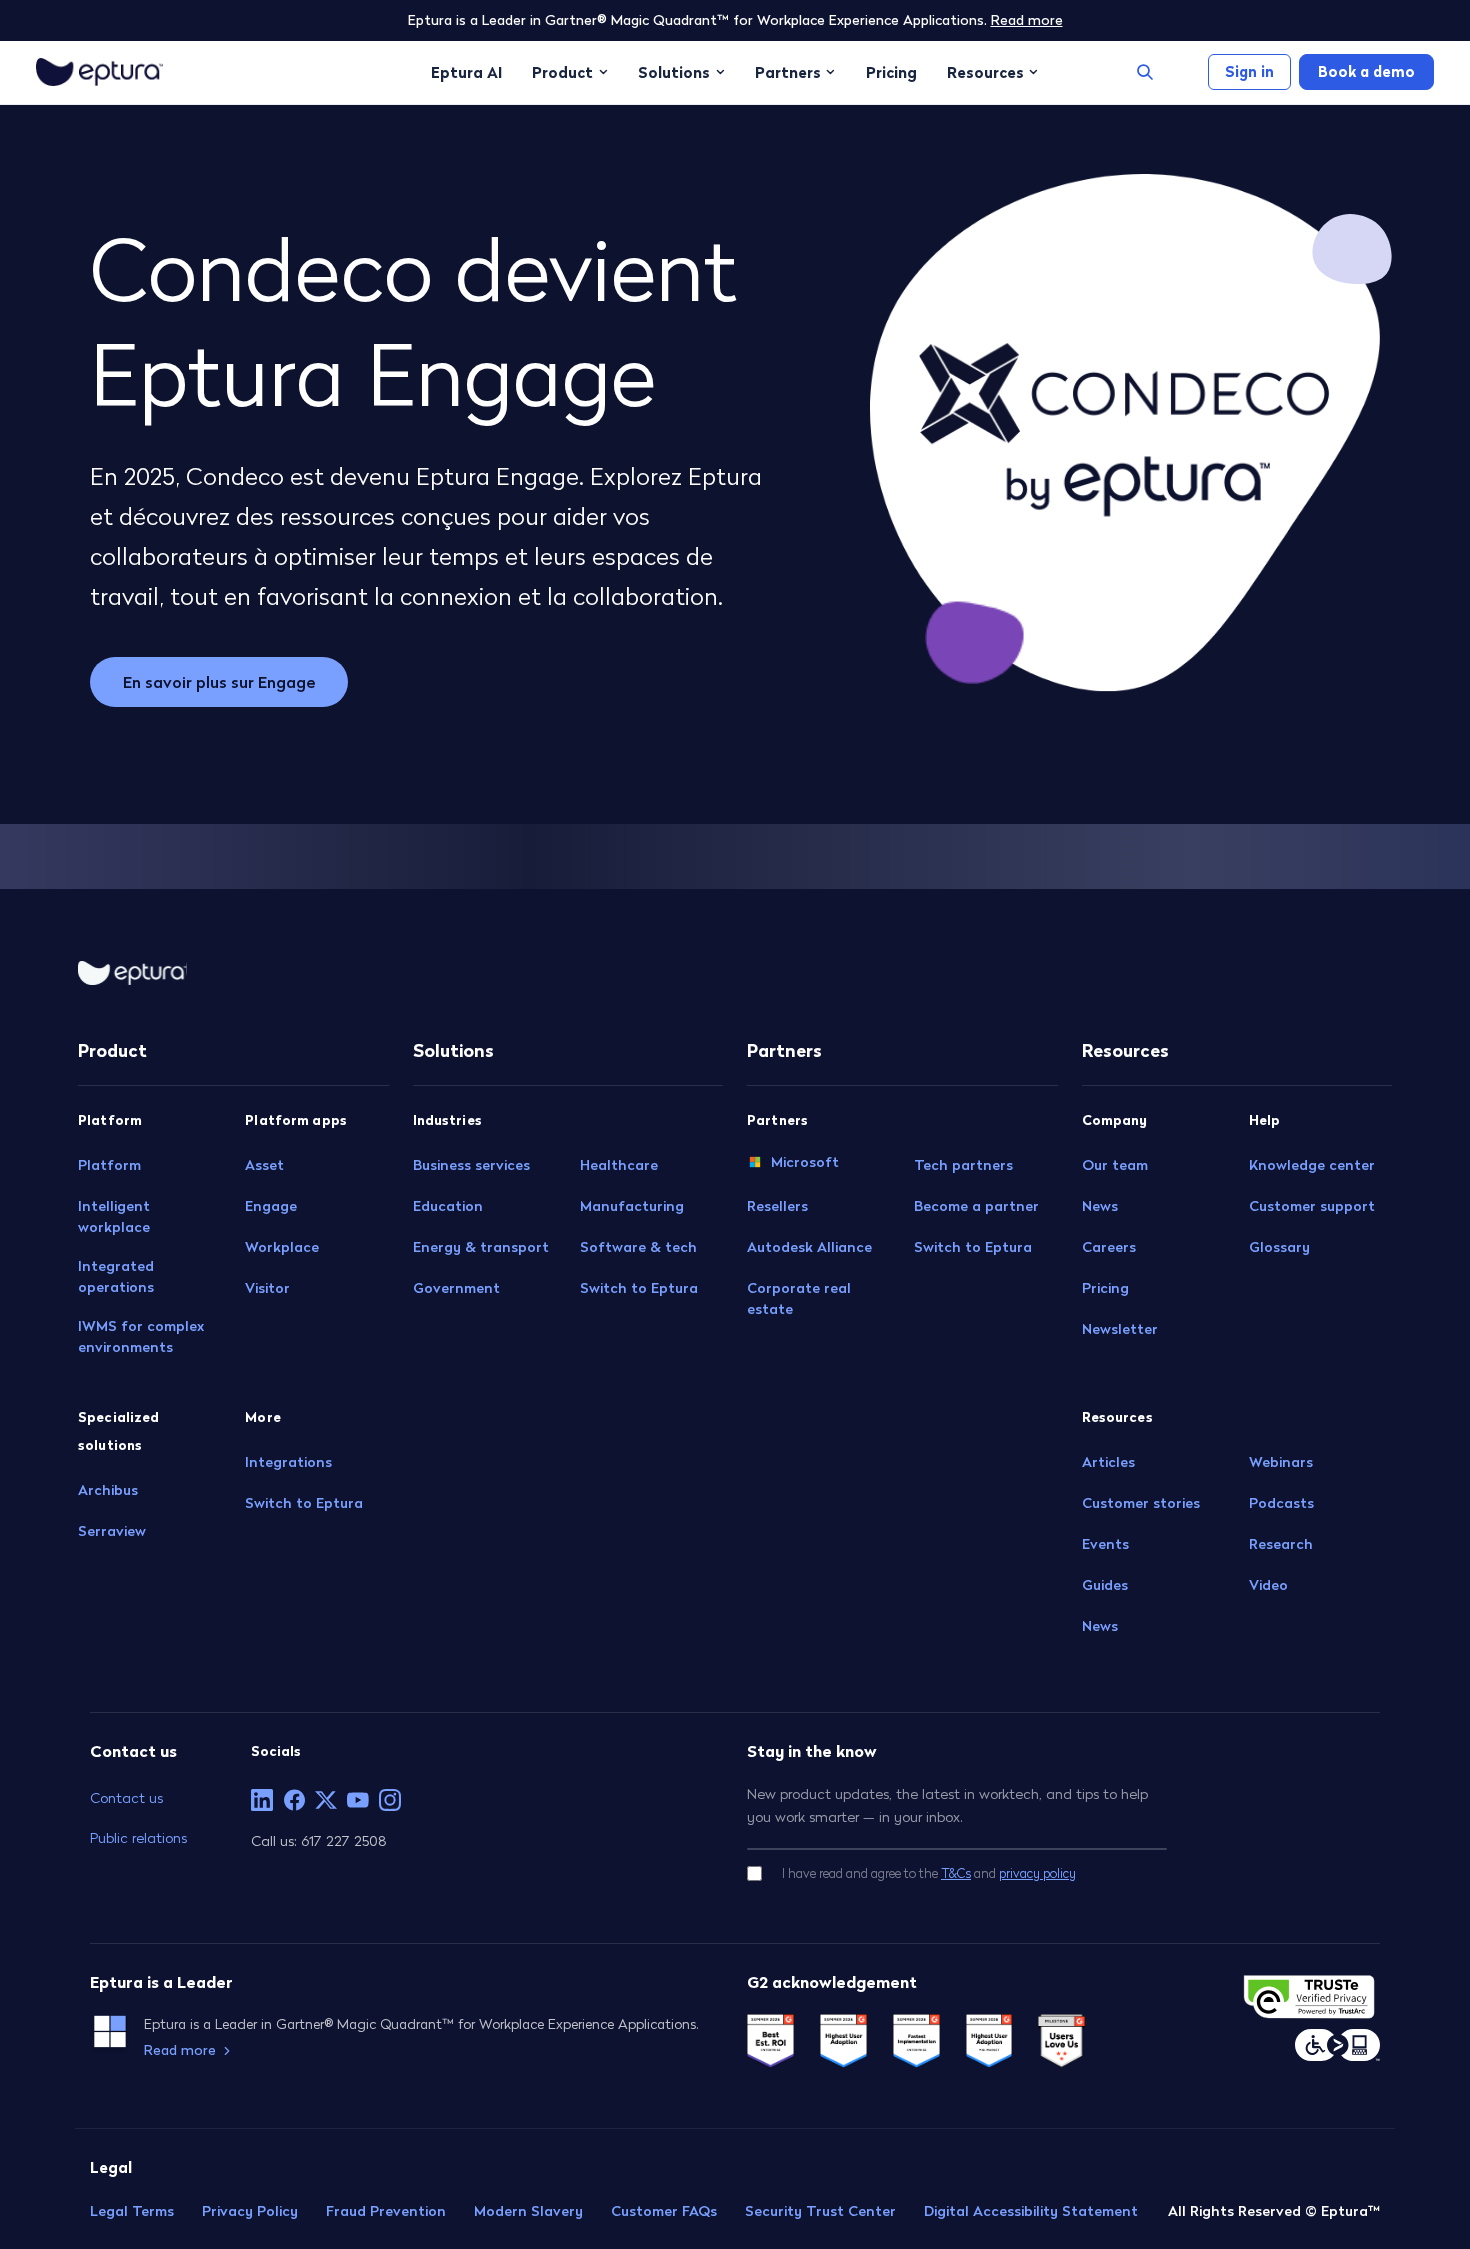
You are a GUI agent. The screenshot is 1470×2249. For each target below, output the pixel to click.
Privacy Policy (250, 2211)
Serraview (112, 1531)
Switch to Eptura (304, 1503)
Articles (1108, 1462)
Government (456, 1288)
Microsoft (805, 1162)
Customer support (1312, 1206)
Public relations (138, 1837)
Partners (788, 72)
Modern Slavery (528, 2211)
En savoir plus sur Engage (219, 682)
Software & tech (638, 1247)
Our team (1115, 1165)
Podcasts (1281, 1503)
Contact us (126, 1797)
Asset (264, 1165)
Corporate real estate (799, 1298)
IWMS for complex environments (141, 1336)
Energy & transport (481, 1247)
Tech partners (963, 1165)
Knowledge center (1312, 1165)
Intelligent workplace (114, 1216)
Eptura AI (466, 72)
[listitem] (262, 1800)
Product (562, 72)
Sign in (1249, 71)
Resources (985, 72)
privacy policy (1037, 1873)
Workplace (282, 1247)
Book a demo (1366, 71)
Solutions (674, 72)
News (1100, 1206)
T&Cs (956, 1873)
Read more (1027, 20)
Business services (471, 1165)
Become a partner (976, 1206)
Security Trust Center (820, 2211)
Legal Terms (132, 2211)
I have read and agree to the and (929, 1873)
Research (1281, 1544)
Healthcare (619, 1165)
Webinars (1281, 1462)
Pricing (891, 72)
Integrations (288, 1462)
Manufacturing (632, 1206)
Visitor (267, 1288)
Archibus (108, 1490)
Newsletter (1120, 1329)
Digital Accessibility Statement (1031, 2211)
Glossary (1279, 1247)
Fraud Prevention (386, 2211)
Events (1105, 1544)
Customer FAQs (664, 2211)
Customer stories (1141, 1503)
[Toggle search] (1145, 72)
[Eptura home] (99, 72)
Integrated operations (116, 1276)
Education (448, 1206)
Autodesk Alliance (809, 1247)
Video (1268, 1585)
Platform (109, 1165)
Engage (271, 1206)
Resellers (777, 1206)
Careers (1109, 1247)
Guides (1105, 1585)
